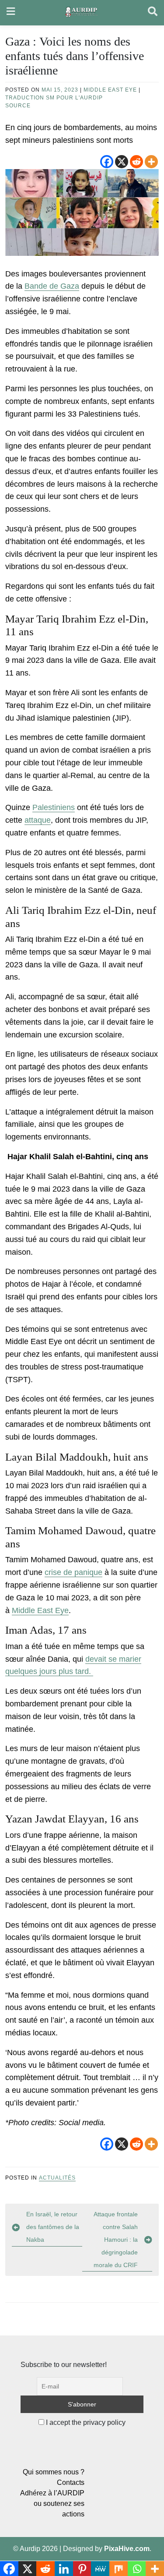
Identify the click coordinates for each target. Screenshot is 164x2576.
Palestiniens (54, 807)
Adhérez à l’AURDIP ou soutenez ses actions (52, 2503)
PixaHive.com (127, 2549)
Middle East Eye (110, 90)
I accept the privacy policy (85, 2422)
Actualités (57, 2178)
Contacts (71, 2482)
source (18, 106)
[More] (151, 162)
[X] (122, 162)
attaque (38, 820)
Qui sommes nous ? (54, 2472)
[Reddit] (136, 162)
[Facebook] (107, 162)
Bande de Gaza (52, 286)
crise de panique (73, 1572)
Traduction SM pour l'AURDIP (54, 98)
